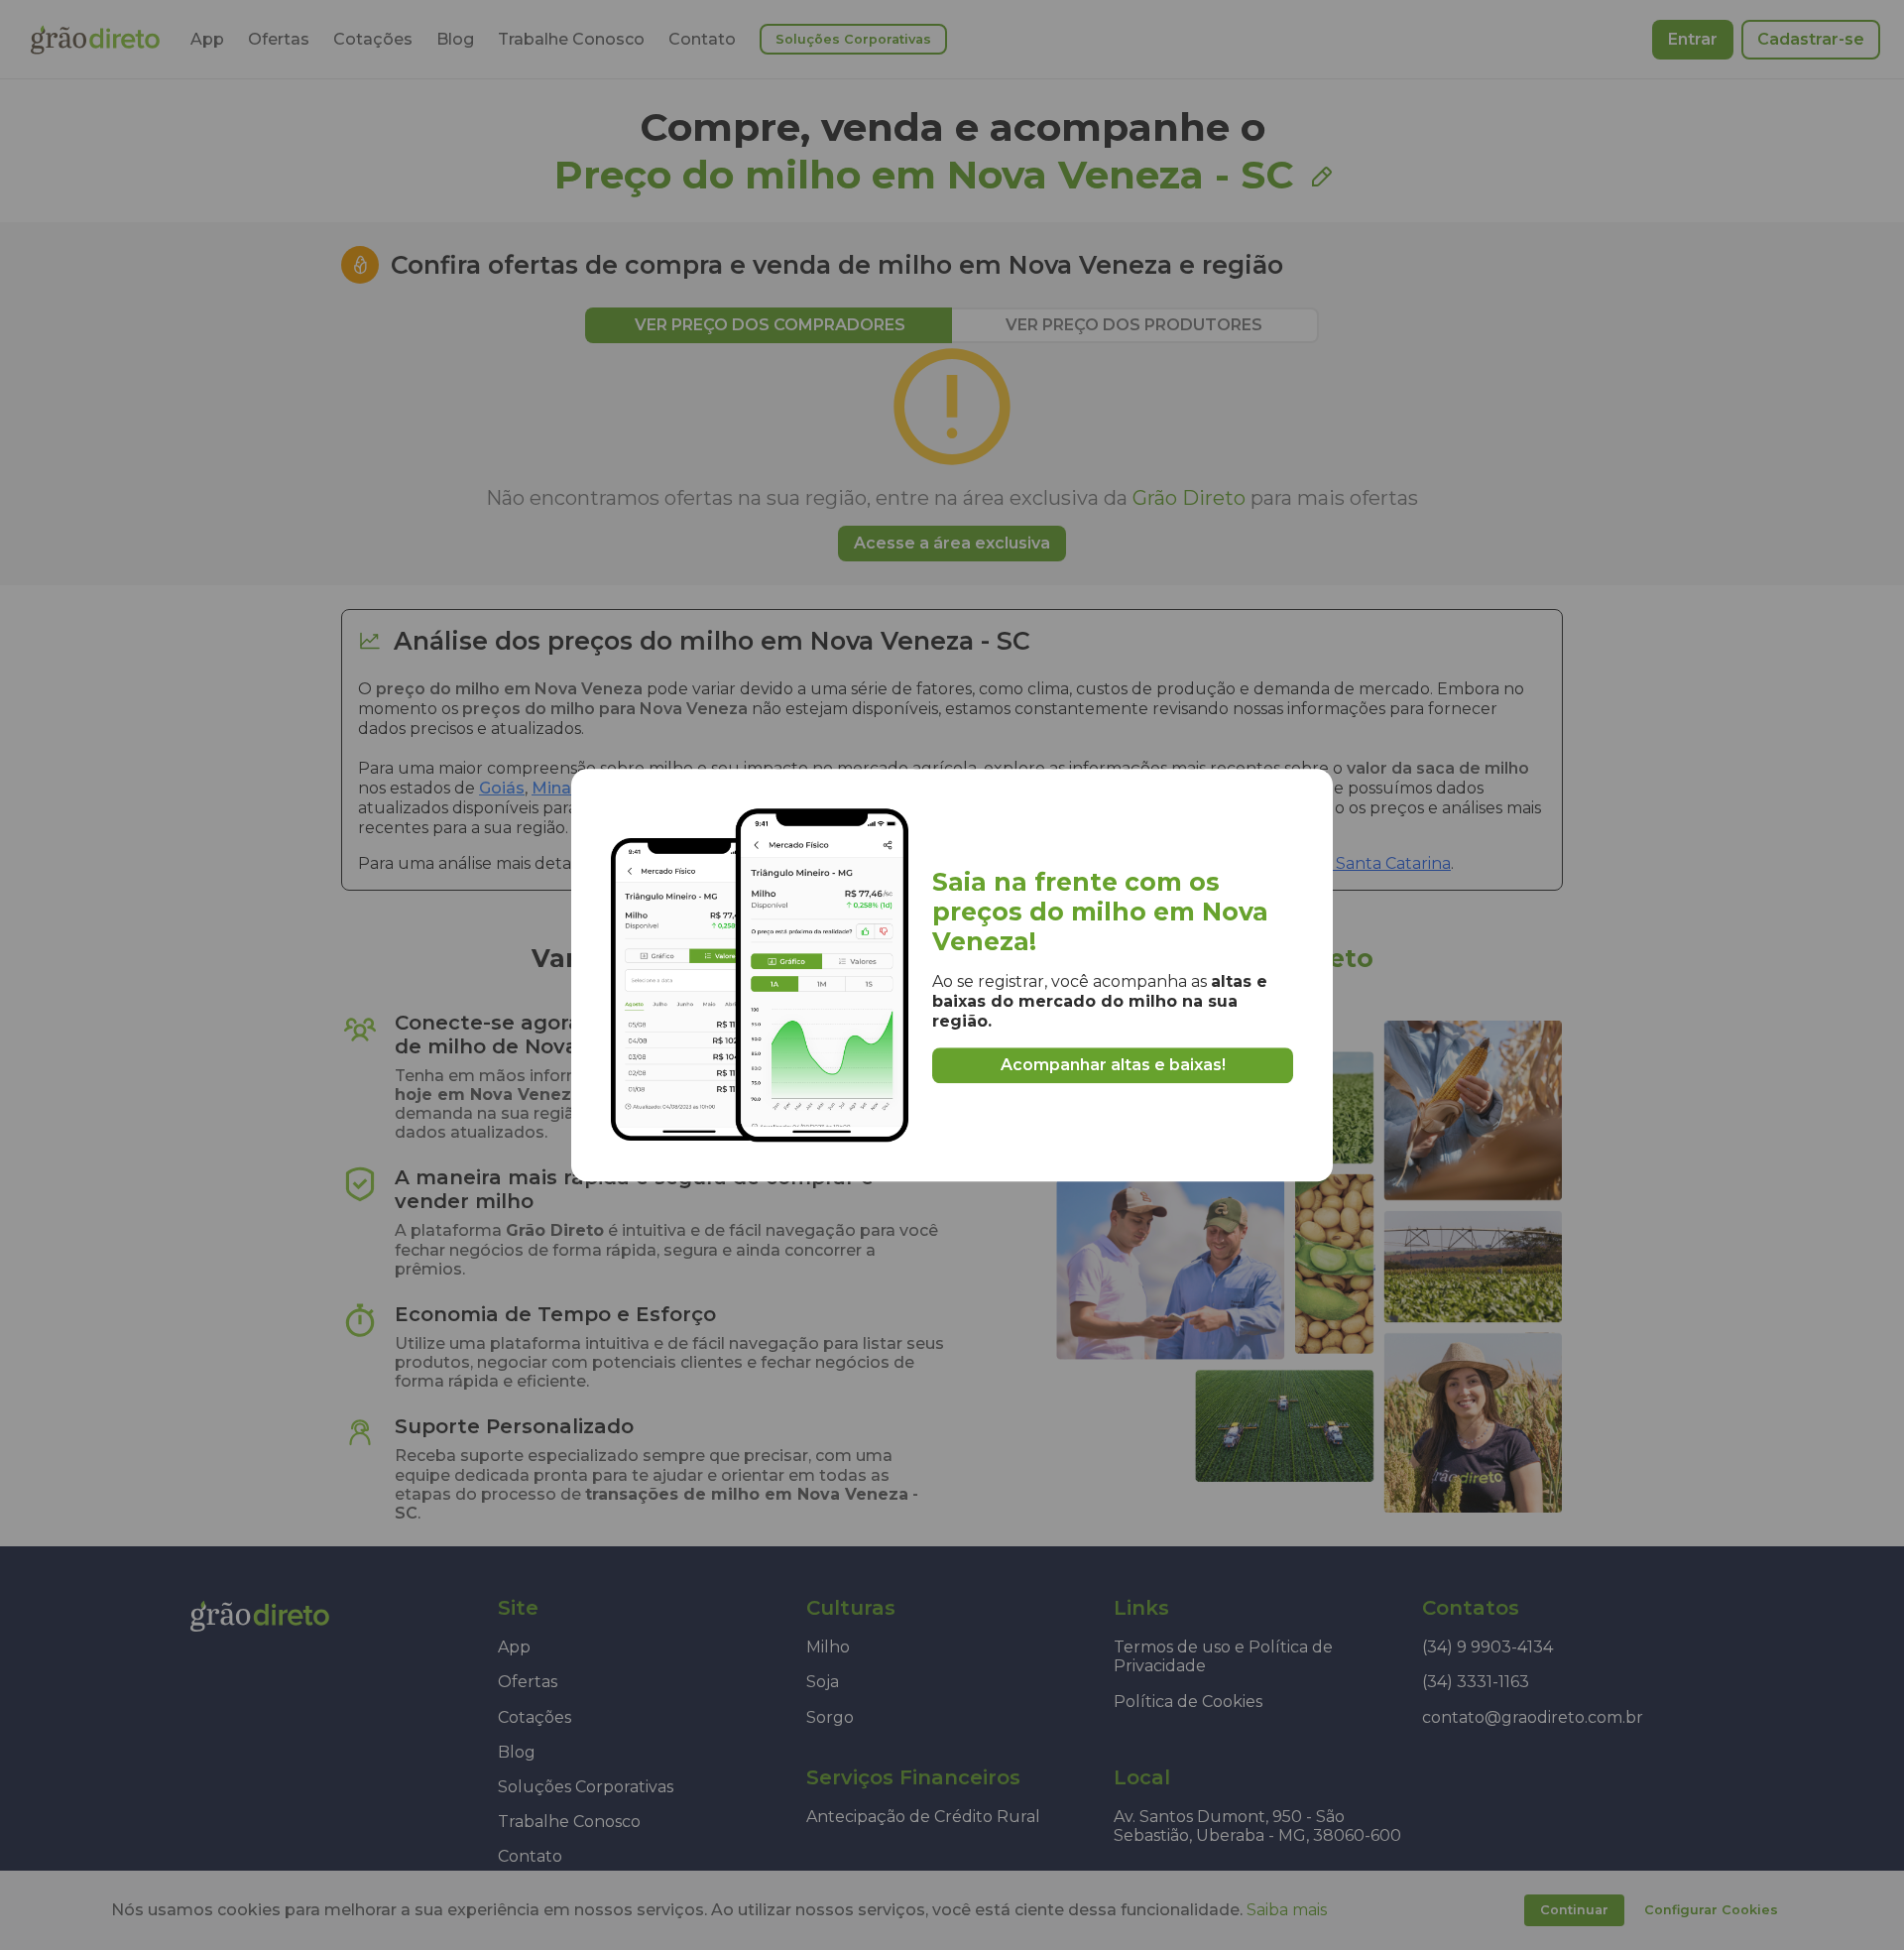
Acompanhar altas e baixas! (1113, 1065)
